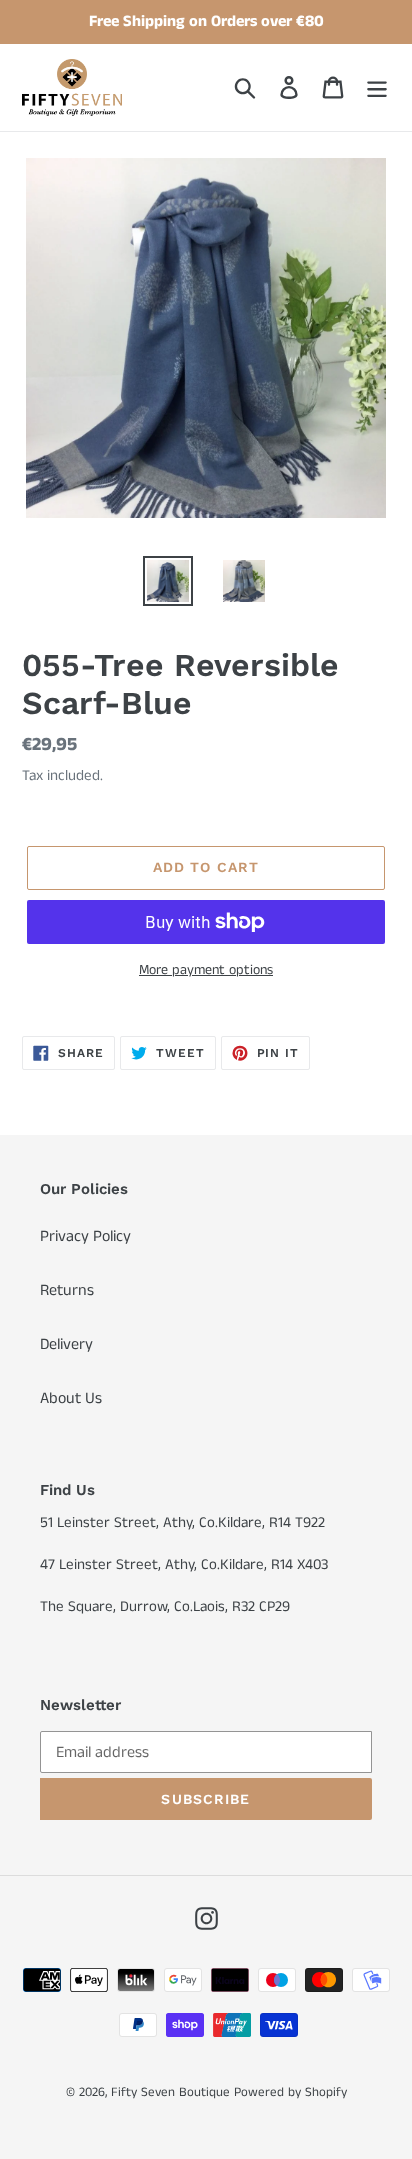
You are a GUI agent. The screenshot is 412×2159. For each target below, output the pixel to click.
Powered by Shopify (290, 2092)
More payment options (206, 970)
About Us (71, 1398)
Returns (67, 1290)
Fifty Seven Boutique (170, 2092)
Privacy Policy (85, 1236)
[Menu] (377, 87)
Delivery (66, 1344)
